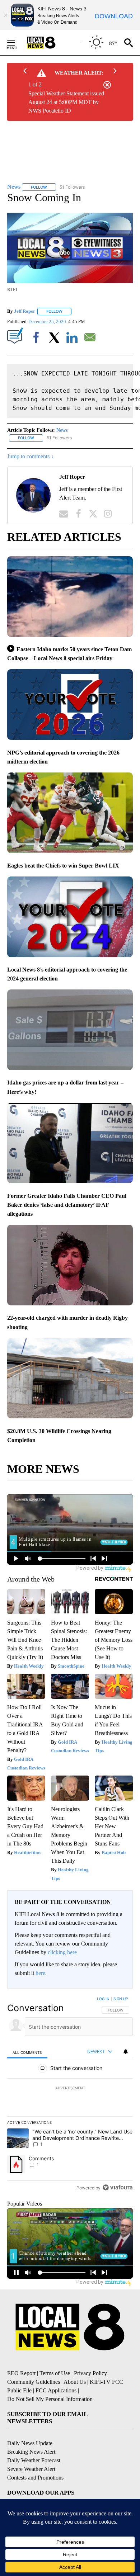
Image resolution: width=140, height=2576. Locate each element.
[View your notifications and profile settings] (126, 2052)
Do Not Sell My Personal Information (50, 2399)
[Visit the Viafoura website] (118, 2187)
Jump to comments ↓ (31, 456)
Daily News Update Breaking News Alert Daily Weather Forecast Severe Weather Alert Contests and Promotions (35, 2460)
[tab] (27, 2052)
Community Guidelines (34, 2382)
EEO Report (21, 2373)
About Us (75, 2382)
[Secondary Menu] (17, 43)
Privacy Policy (90, 2373)
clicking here (62, 1952)
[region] (70, 2095)
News (62, 430)
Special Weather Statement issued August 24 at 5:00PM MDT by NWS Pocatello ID (66, 102)
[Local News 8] (50, 43)
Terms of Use (55, 2373)
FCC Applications (56, 2390)
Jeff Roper (25, 311)
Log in (103, 1999)
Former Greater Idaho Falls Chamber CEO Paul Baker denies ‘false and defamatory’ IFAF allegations (67, 1205)
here (40, 1973)
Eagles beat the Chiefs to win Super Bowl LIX (63, 866)
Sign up (121, 1999)
